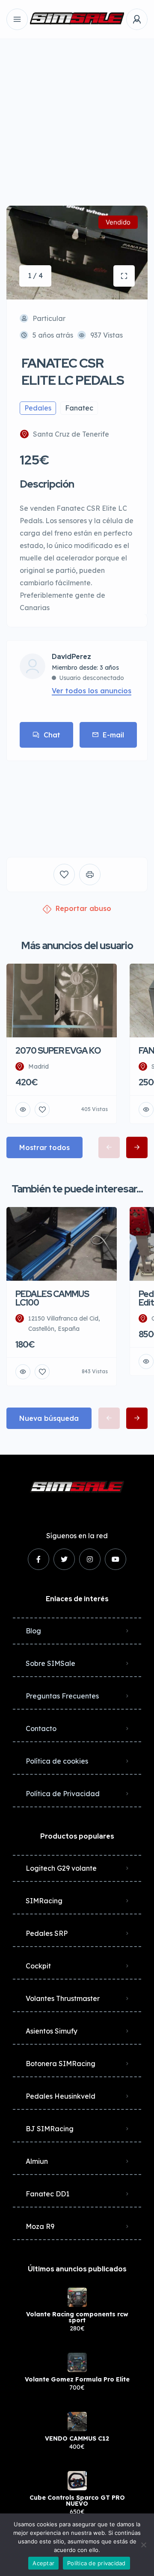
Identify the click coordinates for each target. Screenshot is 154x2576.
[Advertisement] (77, 116)
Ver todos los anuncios (92, 691)
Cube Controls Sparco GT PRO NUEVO (77, 2501)
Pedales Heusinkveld (61, 2096)
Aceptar (43, 2563)
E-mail (113, 735)
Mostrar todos (44, 1147)
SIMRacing (44, 1901)
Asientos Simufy (52, 2031)
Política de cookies (57, 1761)
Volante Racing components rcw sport (77, 2317)
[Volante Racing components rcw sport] (77, 2297)
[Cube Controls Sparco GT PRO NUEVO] (77, 2481)
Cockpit (38, 1966)
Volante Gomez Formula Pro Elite (77, 2379)
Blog (33, 1631)
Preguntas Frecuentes (62, 1696)
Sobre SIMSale (50, 1663)
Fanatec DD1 (47, 2194)
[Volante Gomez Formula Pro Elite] (77, 2362)
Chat (52, 735)
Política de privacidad (96, 2563)
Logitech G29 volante (61, 1868)
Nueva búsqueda (49, 1418)
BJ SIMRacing (50, 2129)
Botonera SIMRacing (61, 2064)
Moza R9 (40, 2226)
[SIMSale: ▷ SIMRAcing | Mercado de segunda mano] (77, 19)
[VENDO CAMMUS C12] (77, 2422)
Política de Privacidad (63, 1794)
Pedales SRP (47, 1933)
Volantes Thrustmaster (63, 1998)
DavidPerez (71, 657)
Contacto (41, 1728)
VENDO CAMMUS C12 (77, 2438)
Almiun (37, 2161)
